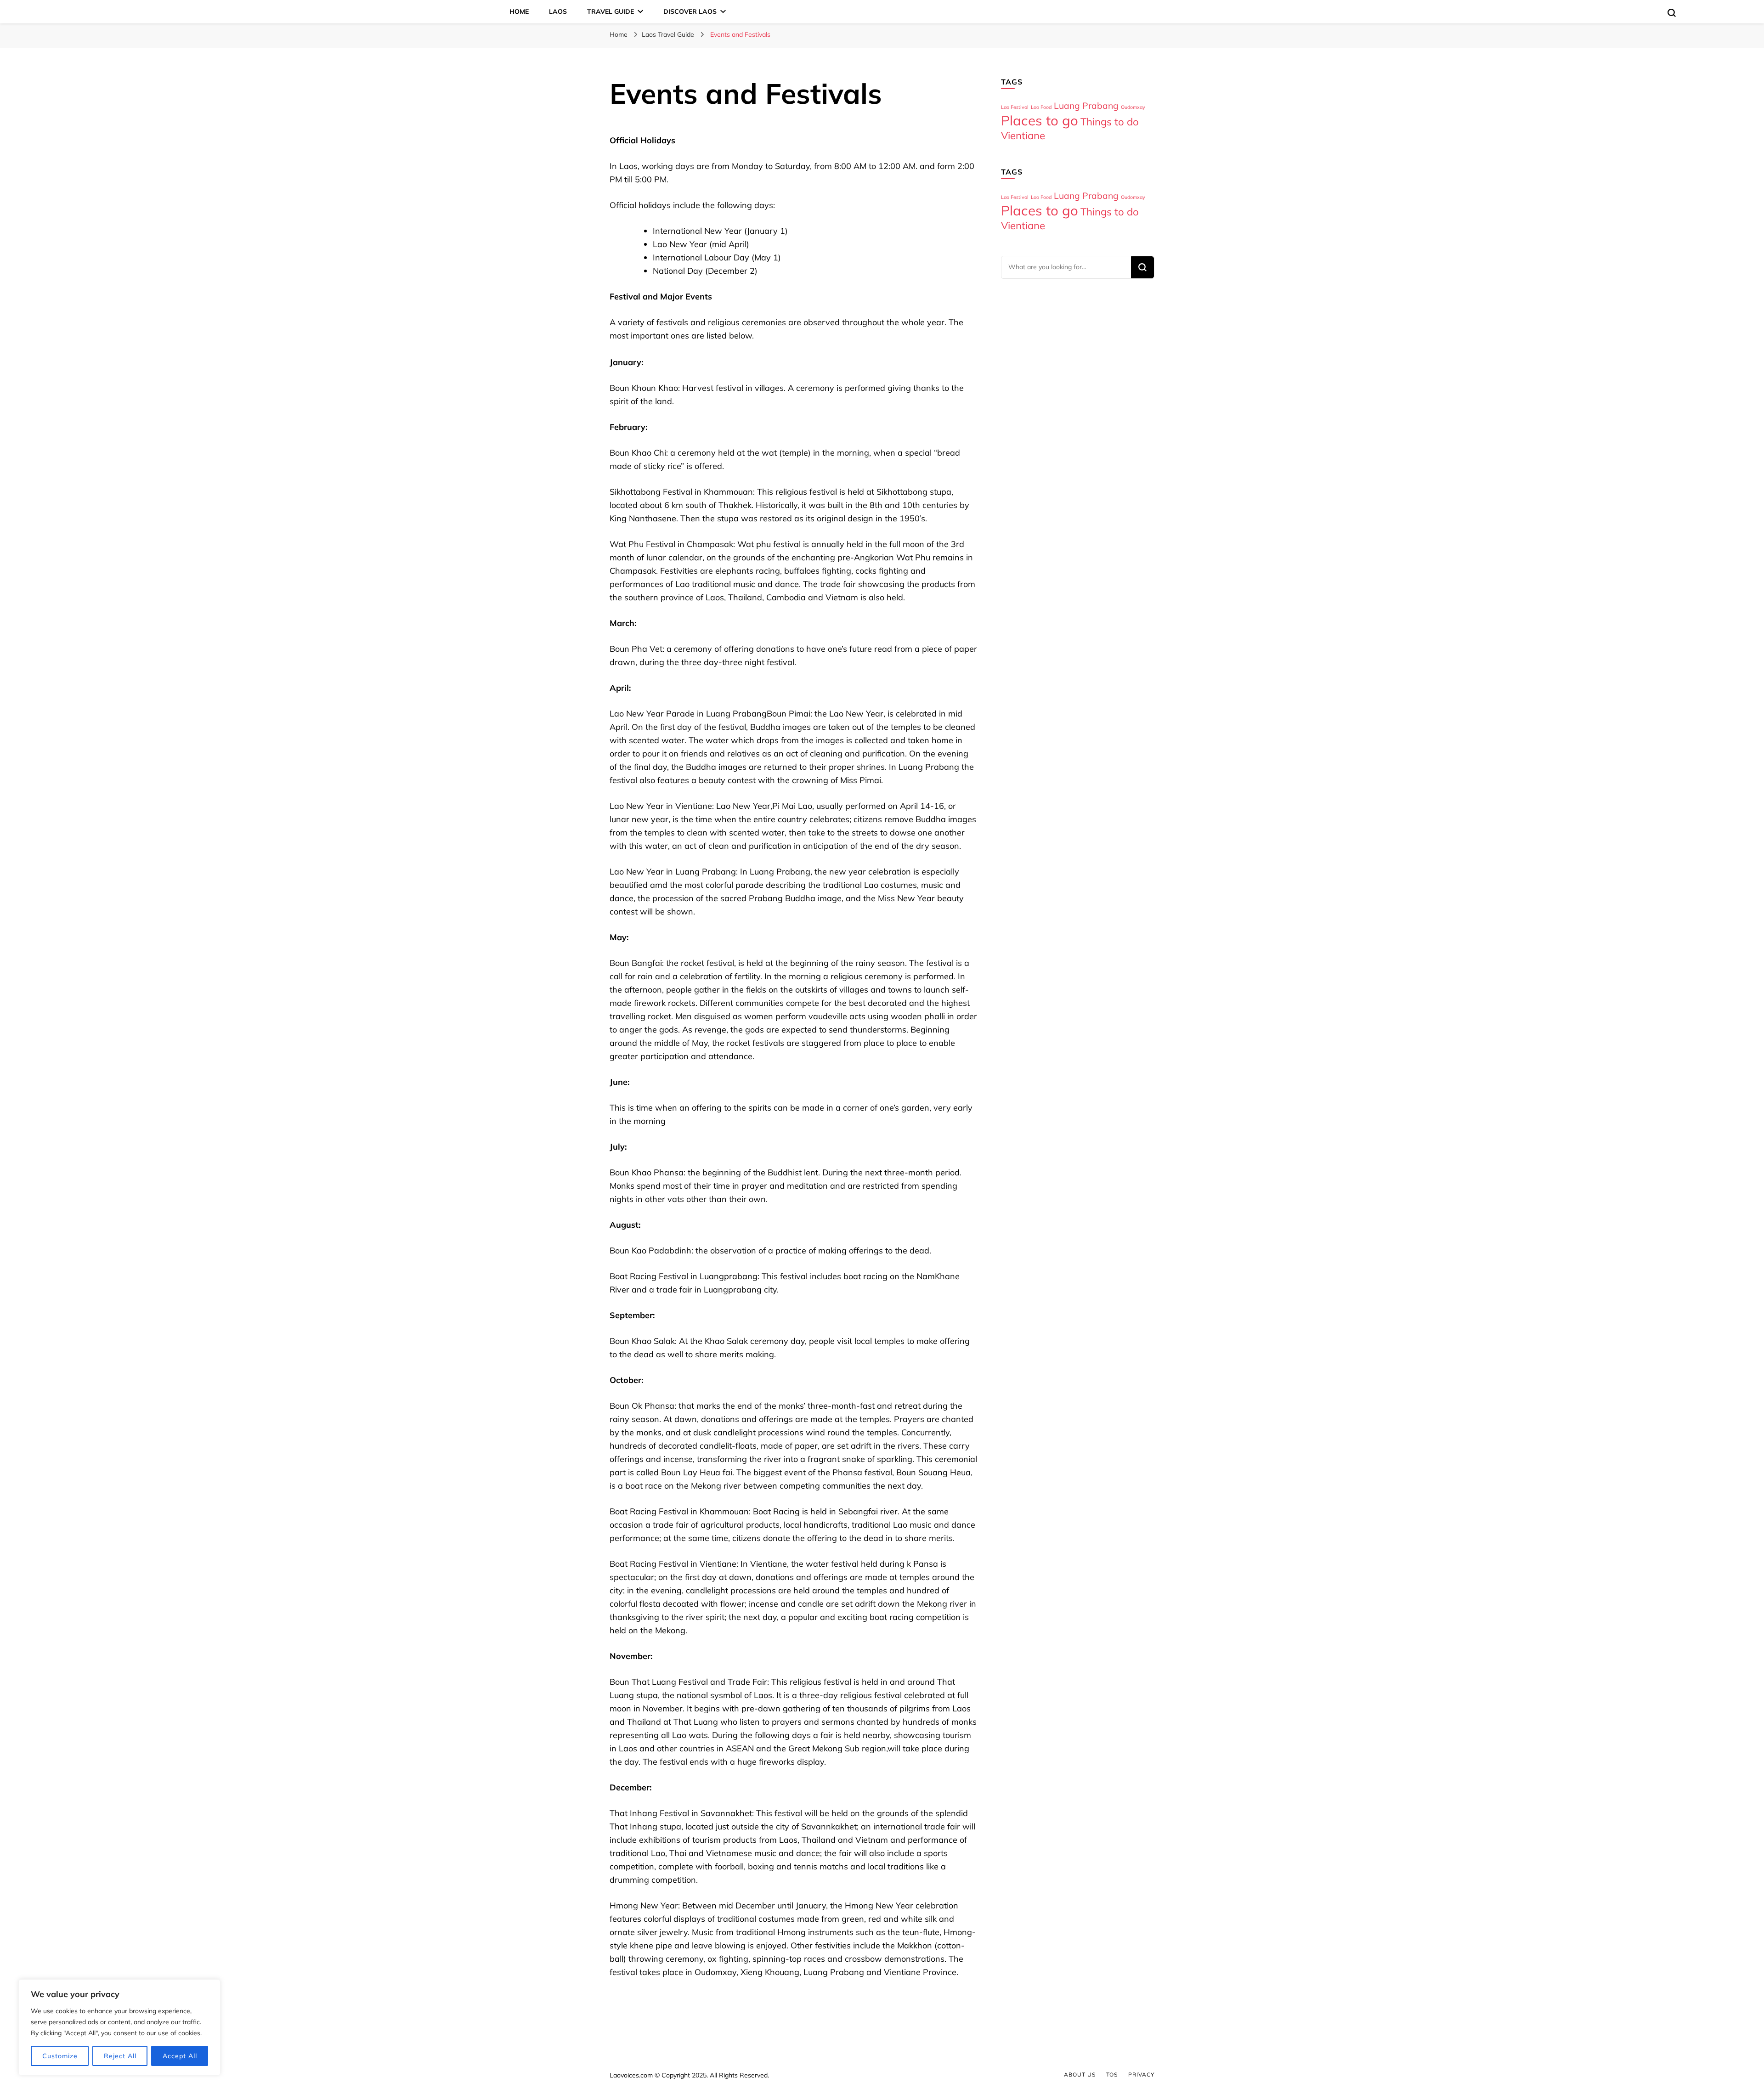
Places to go (1040, 120)
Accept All (180, 2056)
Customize (60, 2056)
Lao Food (1041, 107)
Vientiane (1023, 135)
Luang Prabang (1086, 106)
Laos (558, 11)
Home (519, 11)
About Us (1080, 2074)
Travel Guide (611, 11)
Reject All (120, 2056)
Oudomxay (1133, 107)
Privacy (1141, 2074)
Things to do (1110, 122)
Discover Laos (690, 11)
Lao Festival (1015, 107)
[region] (119, 2027)
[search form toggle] (1672, 13)
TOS (1112, 2074)
